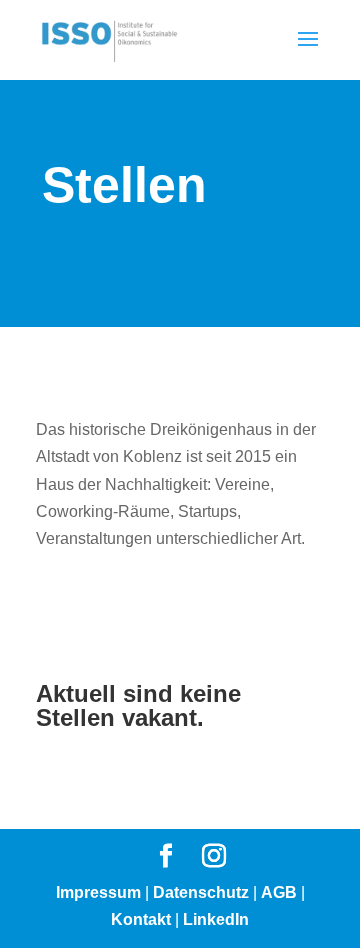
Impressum (98, 892)
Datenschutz (201, 892)
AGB (279, 892)
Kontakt (141, 919)
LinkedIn (216, 919)
